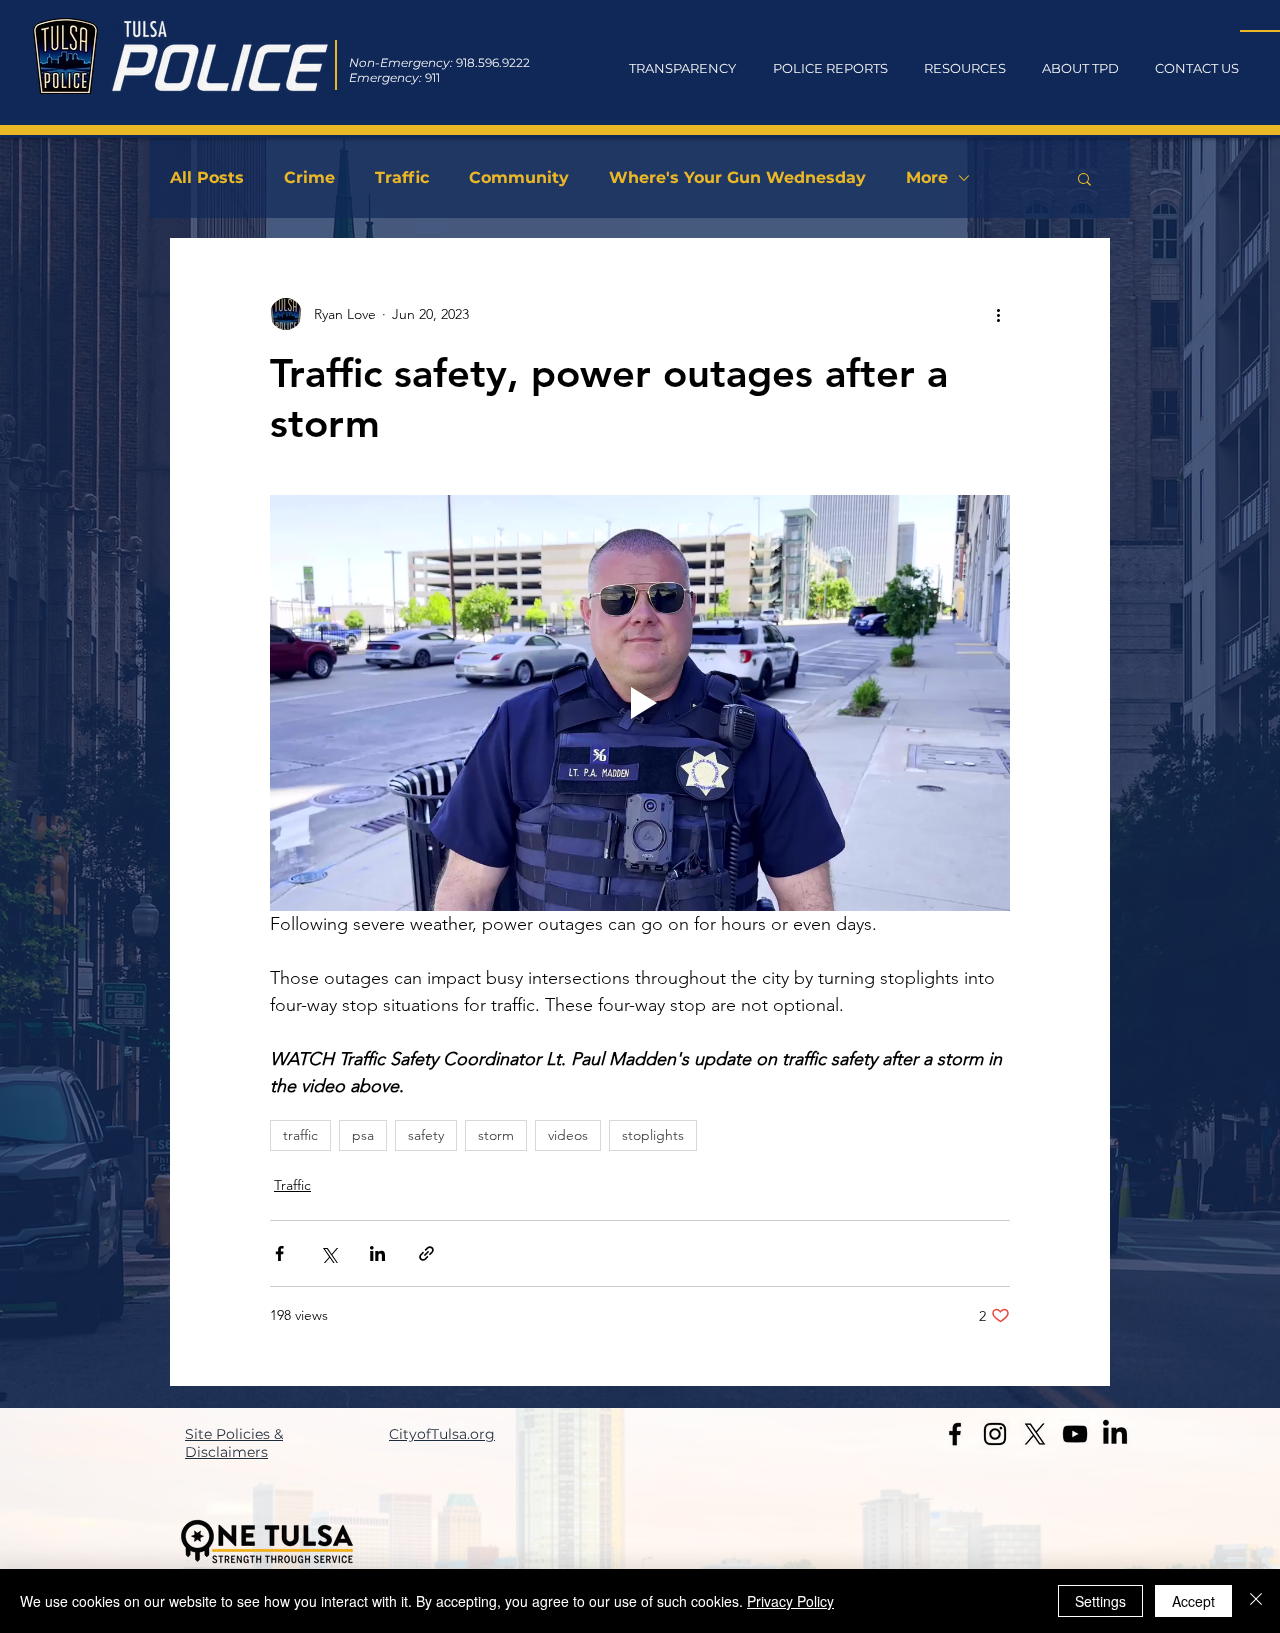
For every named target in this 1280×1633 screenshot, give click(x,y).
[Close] (1256, 1601)
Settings (1100, 1601)
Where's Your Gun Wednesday (737, 177)
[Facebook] (955, 1434)
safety (426, 1135)
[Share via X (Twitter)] (328, 1253)
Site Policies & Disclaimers (234, 1443)
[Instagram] (995, 1434)
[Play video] (640, 703)
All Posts (207, 177)
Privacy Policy (790, 1601)
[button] (1084, 178)
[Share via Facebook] (279, 1253)
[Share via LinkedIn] (377, 1253)
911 (432, 77)
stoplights (653, 1135)
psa (363, 1135)
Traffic (402, 177)
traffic (300, 1135)
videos (568, 1135)
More (927, 177)
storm (496, 1135)
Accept (1193, 1601)
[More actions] (998, 314)
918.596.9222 (493, 62)
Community (519, 177)
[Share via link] (426, 1253)
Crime (309, 177)
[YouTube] (1075, 1434)
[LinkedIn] (1115, 1434)
